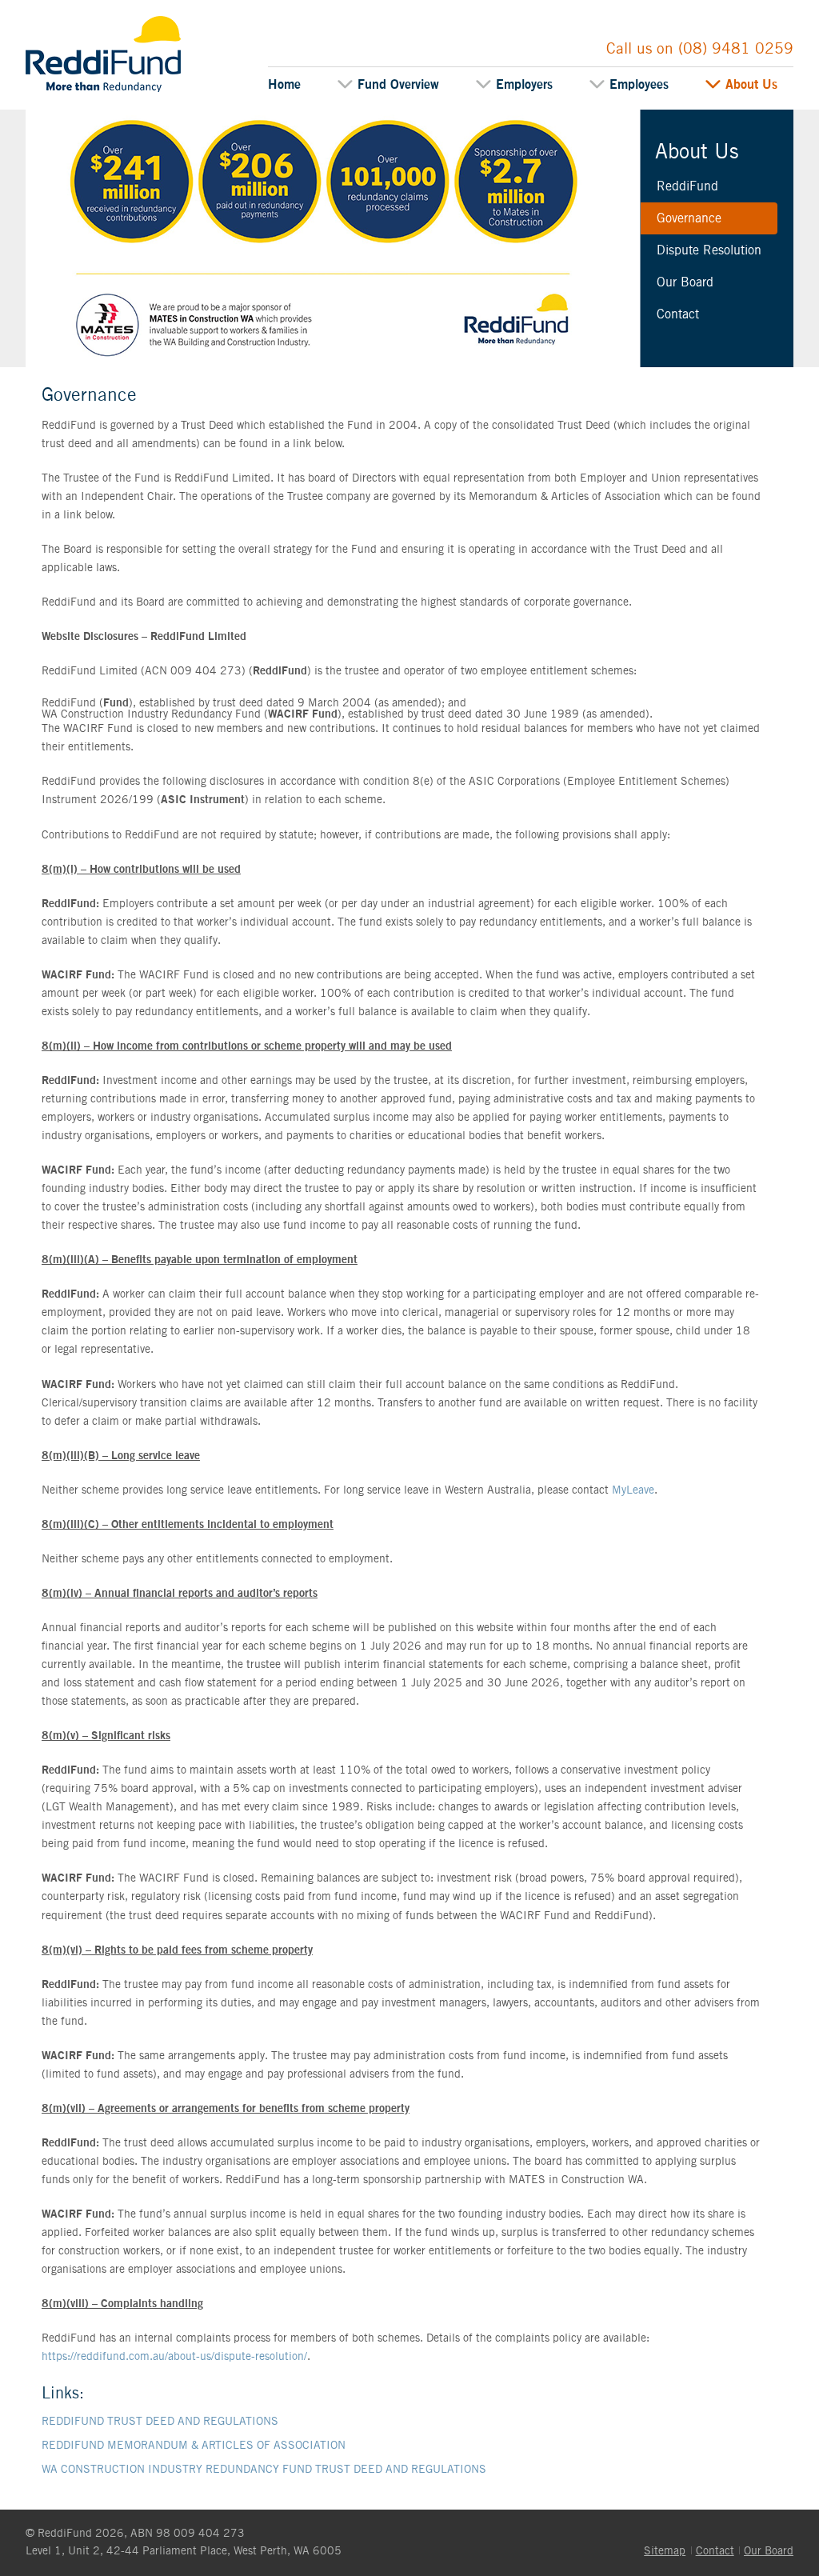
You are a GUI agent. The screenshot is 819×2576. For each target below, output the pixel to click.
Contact (678, 314)
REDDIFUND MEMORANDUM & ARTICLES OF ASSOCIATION (194, 2446)
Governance (689, 218)
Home (284, 85)
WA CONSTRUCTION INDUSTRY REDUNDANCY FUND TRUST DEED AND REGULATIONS (264, 2470)
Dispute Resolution (709, 250)
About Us (751, 85)
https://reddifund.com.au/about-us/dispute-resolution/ (174, 2357)
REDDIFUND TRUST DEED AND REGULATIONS (160, 2422)
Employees (639, 85)
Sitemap (665, 2551)
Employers (524, 85)
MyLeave (633, 1490)
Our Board (685, 282)
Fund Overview (398, 85)
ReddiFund (56, 22)
